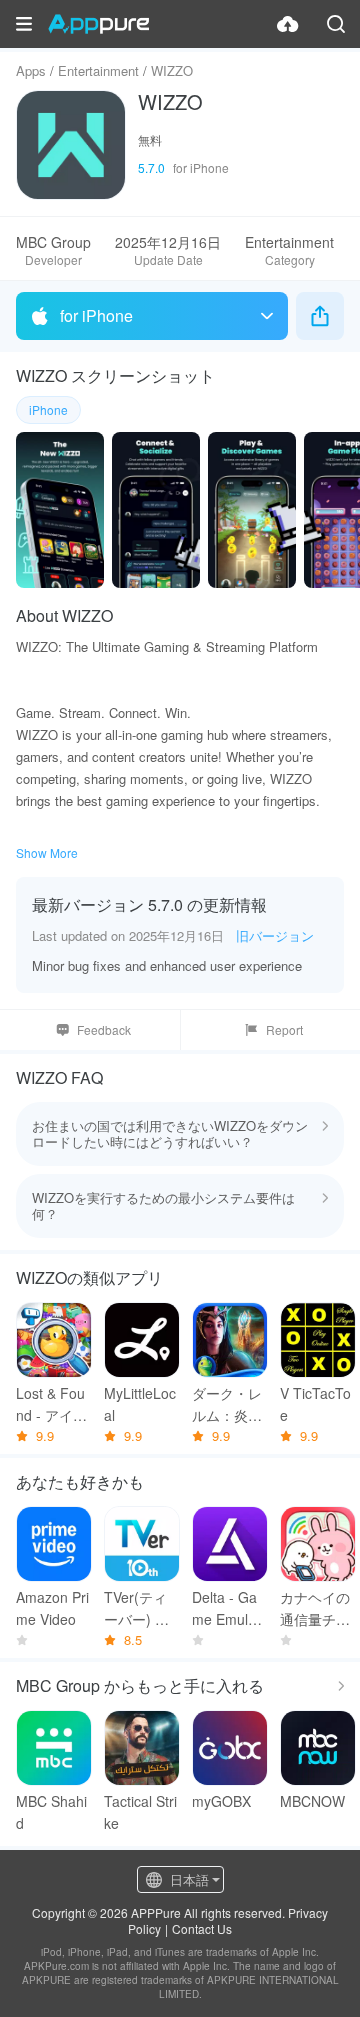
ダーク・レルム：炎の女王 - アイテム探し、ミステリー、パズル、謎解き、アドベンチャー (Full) (229, 1404)
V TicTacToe (315, 1404)
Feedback (104, 1029)
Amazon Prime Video (52, 1608)
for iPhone (96, 315)
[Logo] (98, 24)
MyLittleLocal (140, 1404)
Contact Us (202, 1928)
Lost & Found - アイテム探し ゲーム (53, 1404)
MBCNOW (312, 1801)
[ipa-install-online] (288, 24)
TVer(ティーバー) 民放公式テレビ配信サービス (139, 1608)
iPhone (48, 409)
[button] (24, 24)
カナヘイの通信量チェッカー (315, 1608)
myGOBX (221, 1801)
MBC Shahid (51, 1812)
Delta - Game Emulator (230, 1608)
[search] (336, 24)
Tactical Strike (140, 1812)
